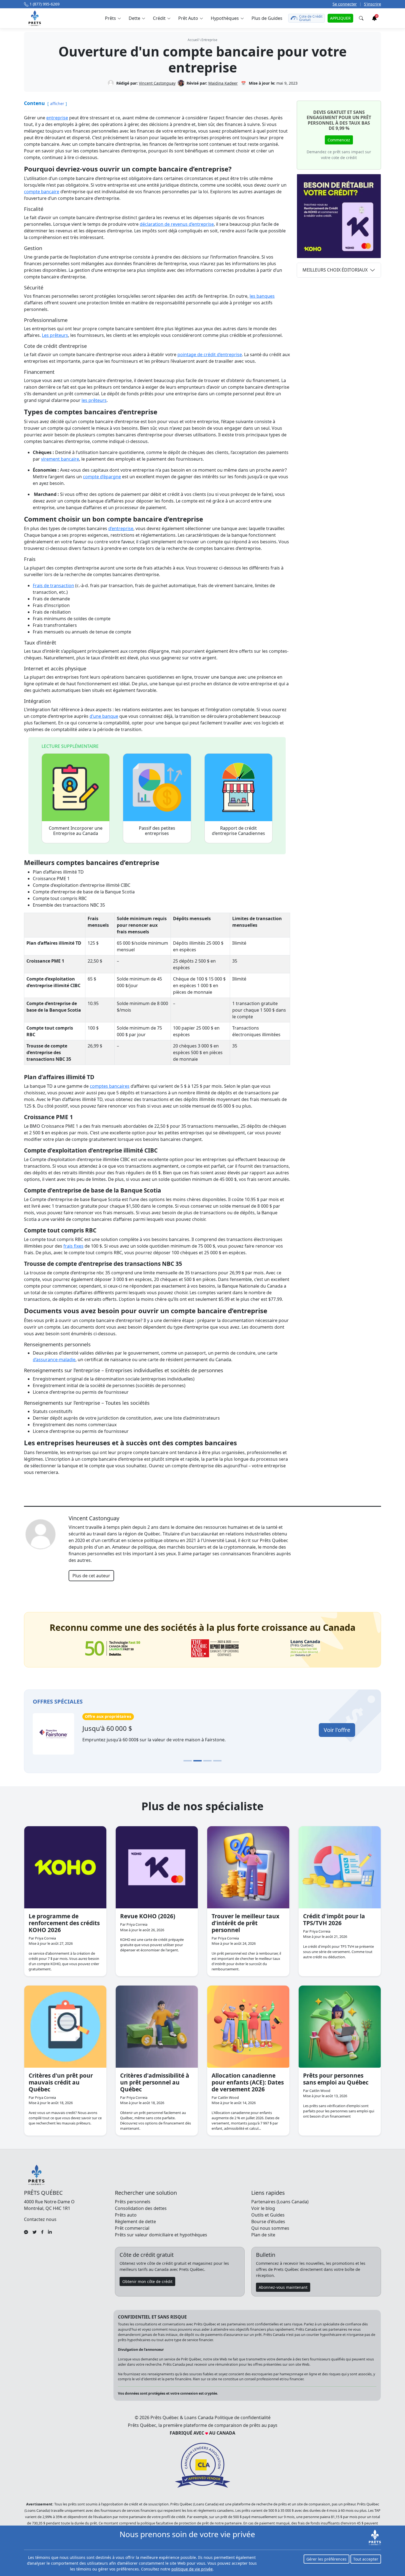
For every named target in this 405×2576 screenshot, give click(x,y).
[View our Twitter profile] (35, 2231)
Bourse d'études (268, 2222)
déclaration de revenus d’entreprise (177, 224)
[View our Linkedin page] (50, 2231)
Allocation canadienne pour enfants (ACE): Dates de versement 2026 (248, 2082)
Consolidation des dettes (141, 2208)
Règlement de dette (135, 2222)
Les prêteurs (55, 335)
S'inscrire (372, 4)
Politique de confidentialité (243, 2417)
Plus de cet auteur (91, 1576)
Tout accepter (366, 2559)
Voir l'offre (337, 1730)
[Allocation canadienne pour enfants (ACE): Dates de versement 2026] (248, 2027)
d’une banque (104, 716)
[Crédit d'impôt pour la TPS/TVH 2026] (340, 1867)
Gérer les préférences (326, 2559)
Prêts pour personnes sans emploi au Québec (336, 2079)
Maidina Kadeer (223, 83)
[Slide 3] (207, 1761)
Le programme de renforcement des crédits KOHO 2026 (64, 1923)
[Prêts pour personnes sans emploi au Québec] (340, 2027)
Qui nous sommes (270, 2228)
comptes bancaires (110, 1086)
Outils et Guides (268, 2215)
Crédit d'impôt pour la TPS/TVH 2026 (334, 1920)
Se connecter (345, 4)
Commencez (339, 140)
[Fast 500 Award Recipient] (305, 1648)
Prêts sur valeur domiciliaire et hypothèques (161, 2235)
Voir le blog (263, 2208)
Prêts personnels (133, 2202)
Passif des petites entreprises (157, 831)
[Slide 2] (198, 1761)
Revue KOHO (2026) (148, 1916)
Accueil (193, 40)
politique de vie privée (192, 2569)
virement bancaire (60, 459)
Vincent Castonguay (157, 83)
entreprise (209, 40)
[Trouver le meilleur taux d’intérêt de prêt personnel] (248, 1867)
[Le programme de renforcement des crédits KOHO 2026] (65, 1867)
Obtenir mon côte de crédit (147, 2281)
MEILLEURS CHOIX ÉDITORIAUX (335, 270)
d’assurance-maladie (54, 1360)
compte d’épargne (102, 477)
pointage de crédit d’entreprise (210, 354)
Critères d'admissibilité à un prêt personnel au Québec (155, 2082)
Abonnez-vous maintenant (283, 2287)
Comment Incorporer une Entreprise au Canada (76, 831)
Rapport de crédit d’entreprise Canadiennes (238, 831)
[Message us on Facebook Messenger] (26, 2231)
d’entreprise (121, 528)
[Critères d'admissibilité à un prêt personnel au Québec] (157, 2027)
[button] (113, 18)
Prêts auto (126, 2215)
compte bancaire (42, 192)
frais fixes (73, 1246)
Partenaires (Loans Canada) (280, 2202)
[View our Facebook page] (42, 2231)
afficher (57, 104)
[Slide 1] (188, 1761)
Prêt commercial (132, 2228)
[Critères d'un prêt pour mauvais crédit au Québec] (65, 2027)
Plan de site (263, 2235)
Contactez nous (40, 2219)
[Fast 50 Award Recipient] (113, 1648)
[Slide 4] (217, 1761)
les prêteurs (94, 400)
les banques (262, 296)
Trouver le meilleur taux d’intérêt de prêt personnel (245, 1923)
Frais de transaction (53, 585)
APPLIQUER (340, 18)
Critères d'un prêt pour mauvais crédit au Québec (61, 2082)
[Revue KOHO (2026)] (157, 1867)
